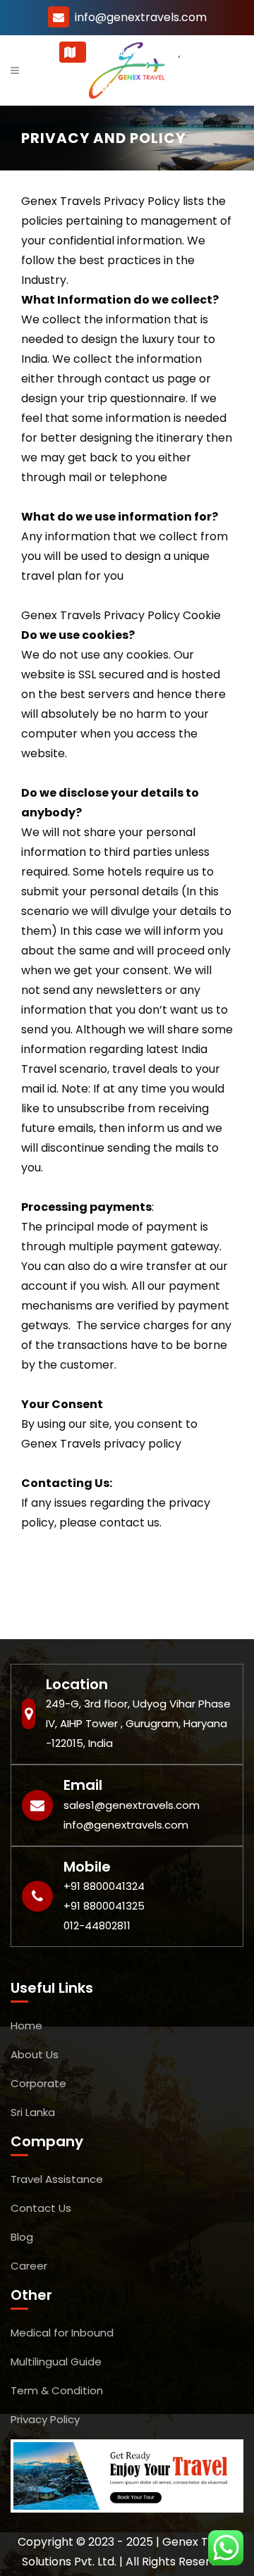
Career (29, 2266)
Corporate (38, 2083)
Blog (22, 2237)
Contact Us (41, 2208)
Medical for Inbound (62, 2333)
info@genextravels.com (141, 17)
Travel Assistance (57, 2179)
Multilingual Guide (56, 2362)
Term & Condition (57, 2390)
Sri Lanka (33, 2112)
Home (26, 2026)
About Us (35, 2054)
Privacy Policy (45, 2419)
